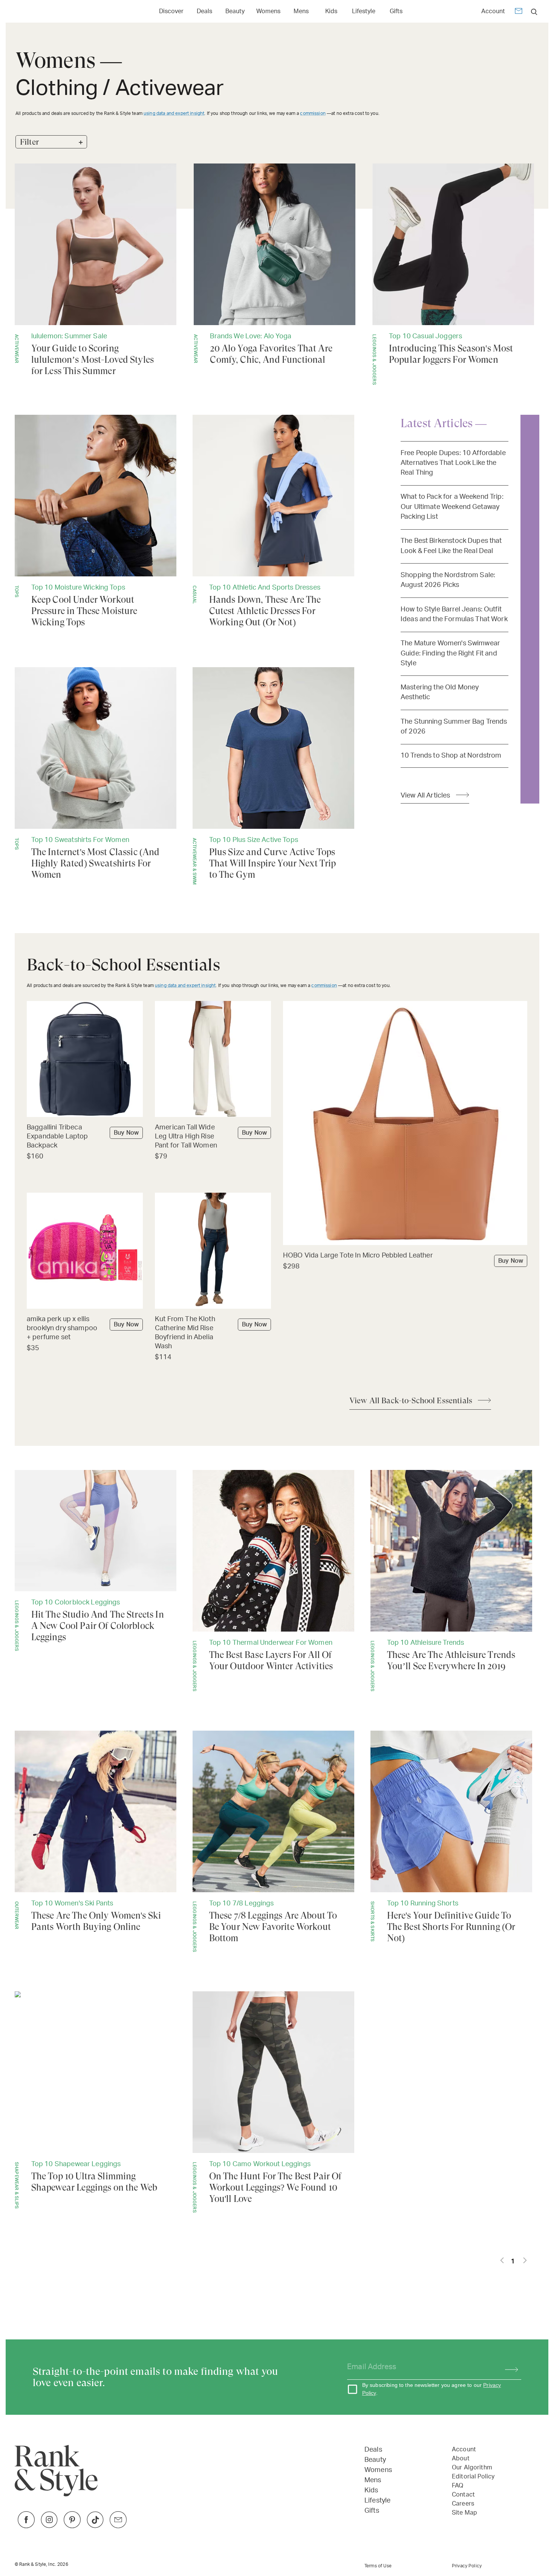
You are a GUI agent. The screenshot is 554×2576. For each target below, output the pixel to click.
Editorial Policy (473, 2477)
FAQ (458, 2486)
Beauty (235, 11)
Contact (463, 2495)
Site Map (464, 2513)
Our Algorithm (472, 2468)
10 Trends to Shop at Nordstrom (451, 756)
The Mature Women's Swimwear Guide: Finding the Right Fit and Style (450, 653)
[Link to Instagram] (49, 2526)
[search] (534, 11)
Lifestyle (364, 11)
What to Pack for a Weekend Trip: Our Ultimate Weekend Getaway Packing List (452, 507)
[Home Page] (50, 11)
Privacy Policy (467, 2566)
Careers (463, 2504)
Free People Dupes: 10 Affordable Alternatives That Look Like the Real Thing (453, 463)
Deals (204, 11)
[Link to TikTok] (95, 2526)
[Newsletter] (519, 12)
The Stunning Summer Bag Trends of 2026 (454, 727)
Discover (171, 11)
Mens (301, 11)
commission (313, 113)
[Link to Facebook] (26, 2526)
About (461, 2458)
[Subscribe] (508, 2367)
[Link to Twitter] (118, 2526)
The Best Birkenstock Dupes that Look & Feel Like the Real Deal (451, 546)
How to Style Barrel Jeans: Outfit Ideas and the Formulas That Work (454, 614)
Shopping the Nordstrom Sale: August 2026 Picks (448, 580)
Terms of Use (378, 2566)
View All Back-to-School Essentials (411, 1401)
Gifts (396, 11)
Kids (331, 11)
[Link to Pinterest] (72, 2526)
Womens (268, 11)
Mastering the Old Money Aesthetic (440, 692)
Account (493, 11)
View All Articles (425, 795)
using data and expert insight (174, 113)
